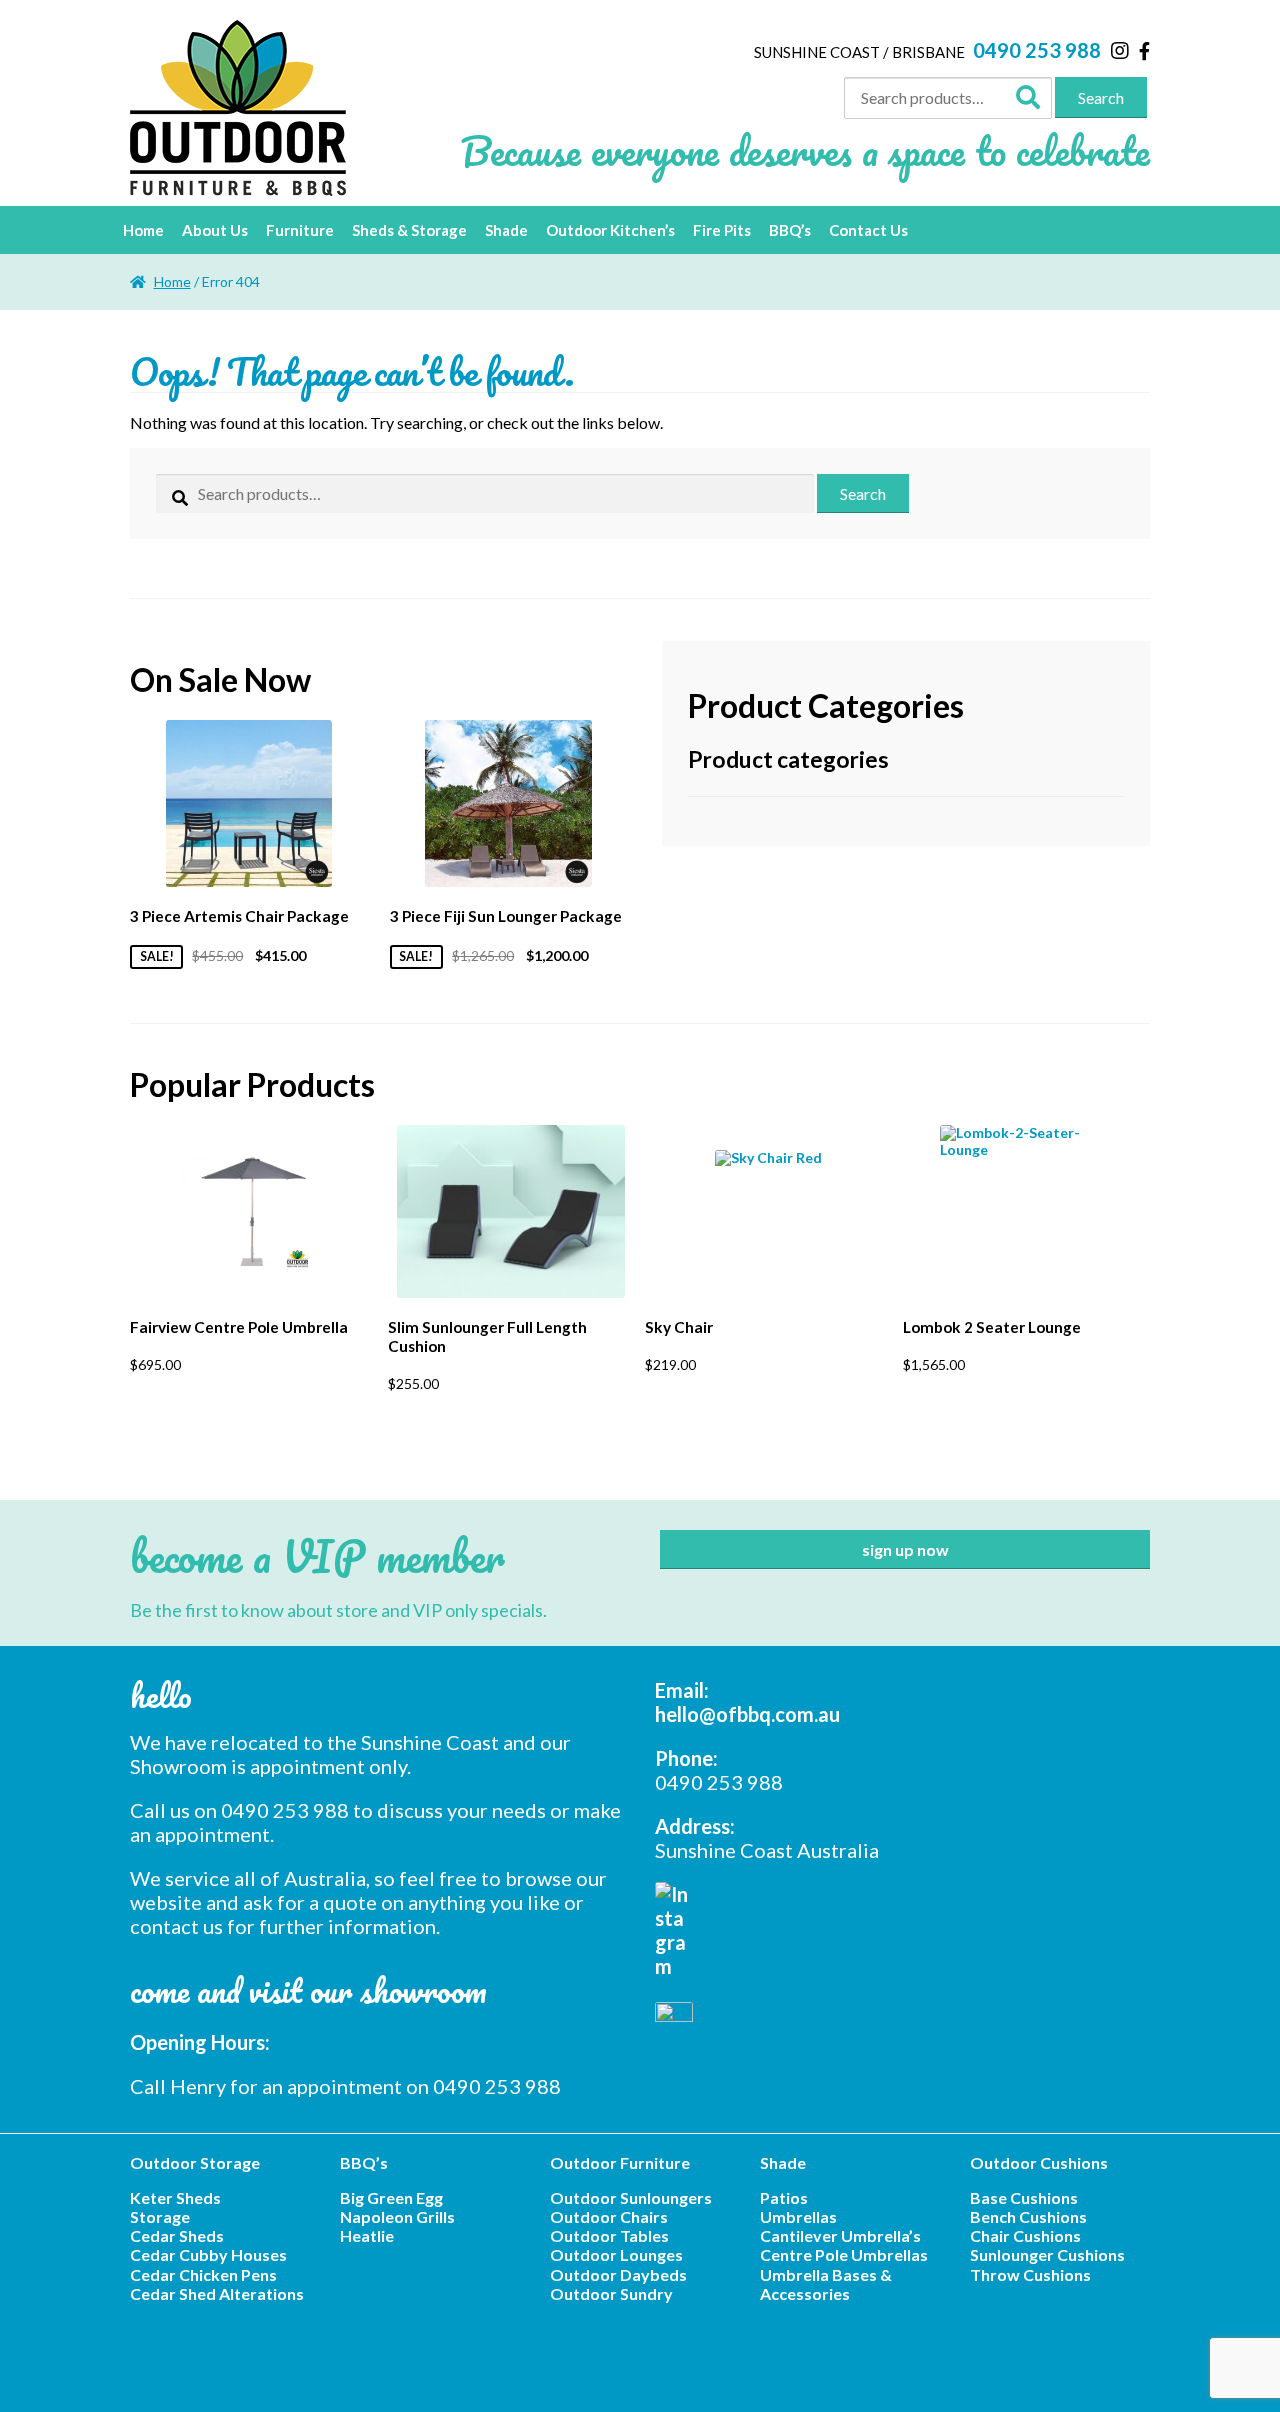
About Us (215, 230)
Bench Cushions (1028, 2216)
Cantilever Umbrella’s (840, 2235)
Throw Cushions (1030, 2274)
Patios (784, 2197)
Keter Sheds (175, 2197)
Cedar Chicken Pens (203, 2274)
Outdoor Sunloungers (631, 2197)
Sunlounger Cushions (1047, 2254)
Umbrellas (798, 2216)
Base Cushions (1024, 2197)
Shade (506, 230)
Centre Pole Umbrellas (844, 2254)
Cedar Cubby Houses (208, 2254)
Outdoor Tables (609, 2235)
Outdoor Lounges (616, 2254)
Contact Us (868, 230)
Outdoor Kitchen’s (610, 230)
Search (1101, 97)
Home (143, 230)
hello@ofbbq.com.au (747, 1714)
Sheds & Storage (409, 230)
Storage (160, 2216)
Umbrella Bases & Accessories (826, 2284)
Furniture (300, 230)
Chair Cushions (1025, 2235)
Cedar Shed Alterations (217, 2293)
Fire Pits (722, 230)
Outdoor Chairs (609, 2216)
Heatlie (367, 2235)
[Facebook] (1144, 51)
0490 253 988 (1037, 50)
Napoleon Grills (397, 2216)
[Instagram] (1120, 50)
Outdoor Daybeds (618, 2274)
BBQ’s (790, 230)
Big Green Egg (391, 2197)
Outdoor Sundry (611, 2293)
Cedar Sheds (177, 2235)
